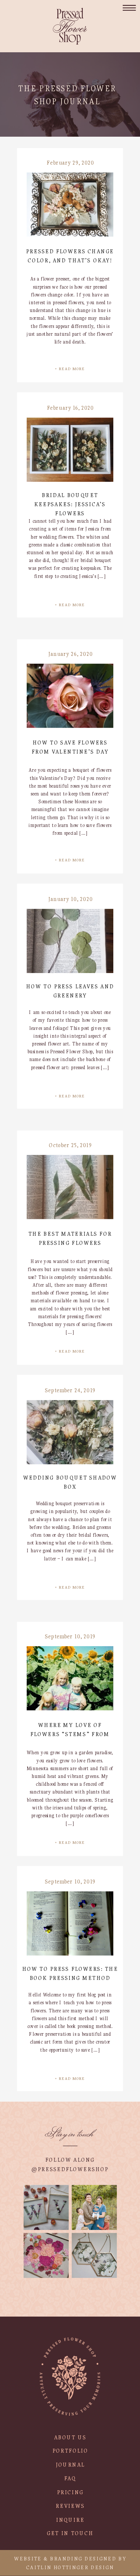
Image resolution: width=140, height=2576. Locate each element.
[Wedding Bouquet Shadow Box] (70, 1432)
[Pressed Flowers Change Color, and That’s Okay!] (70, 205)
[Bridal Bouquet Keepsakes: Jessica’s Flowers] (70, 450)
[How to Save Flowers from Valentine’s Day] (70, 696)
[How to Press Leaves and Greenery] (70, 941)
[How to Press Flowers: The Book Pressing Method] (70, 1923)
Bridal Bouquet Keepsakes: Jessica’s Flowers (70, 504)
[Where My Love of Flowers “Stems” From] (70, 1678)
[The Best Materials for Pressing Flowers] (70, 1187)
